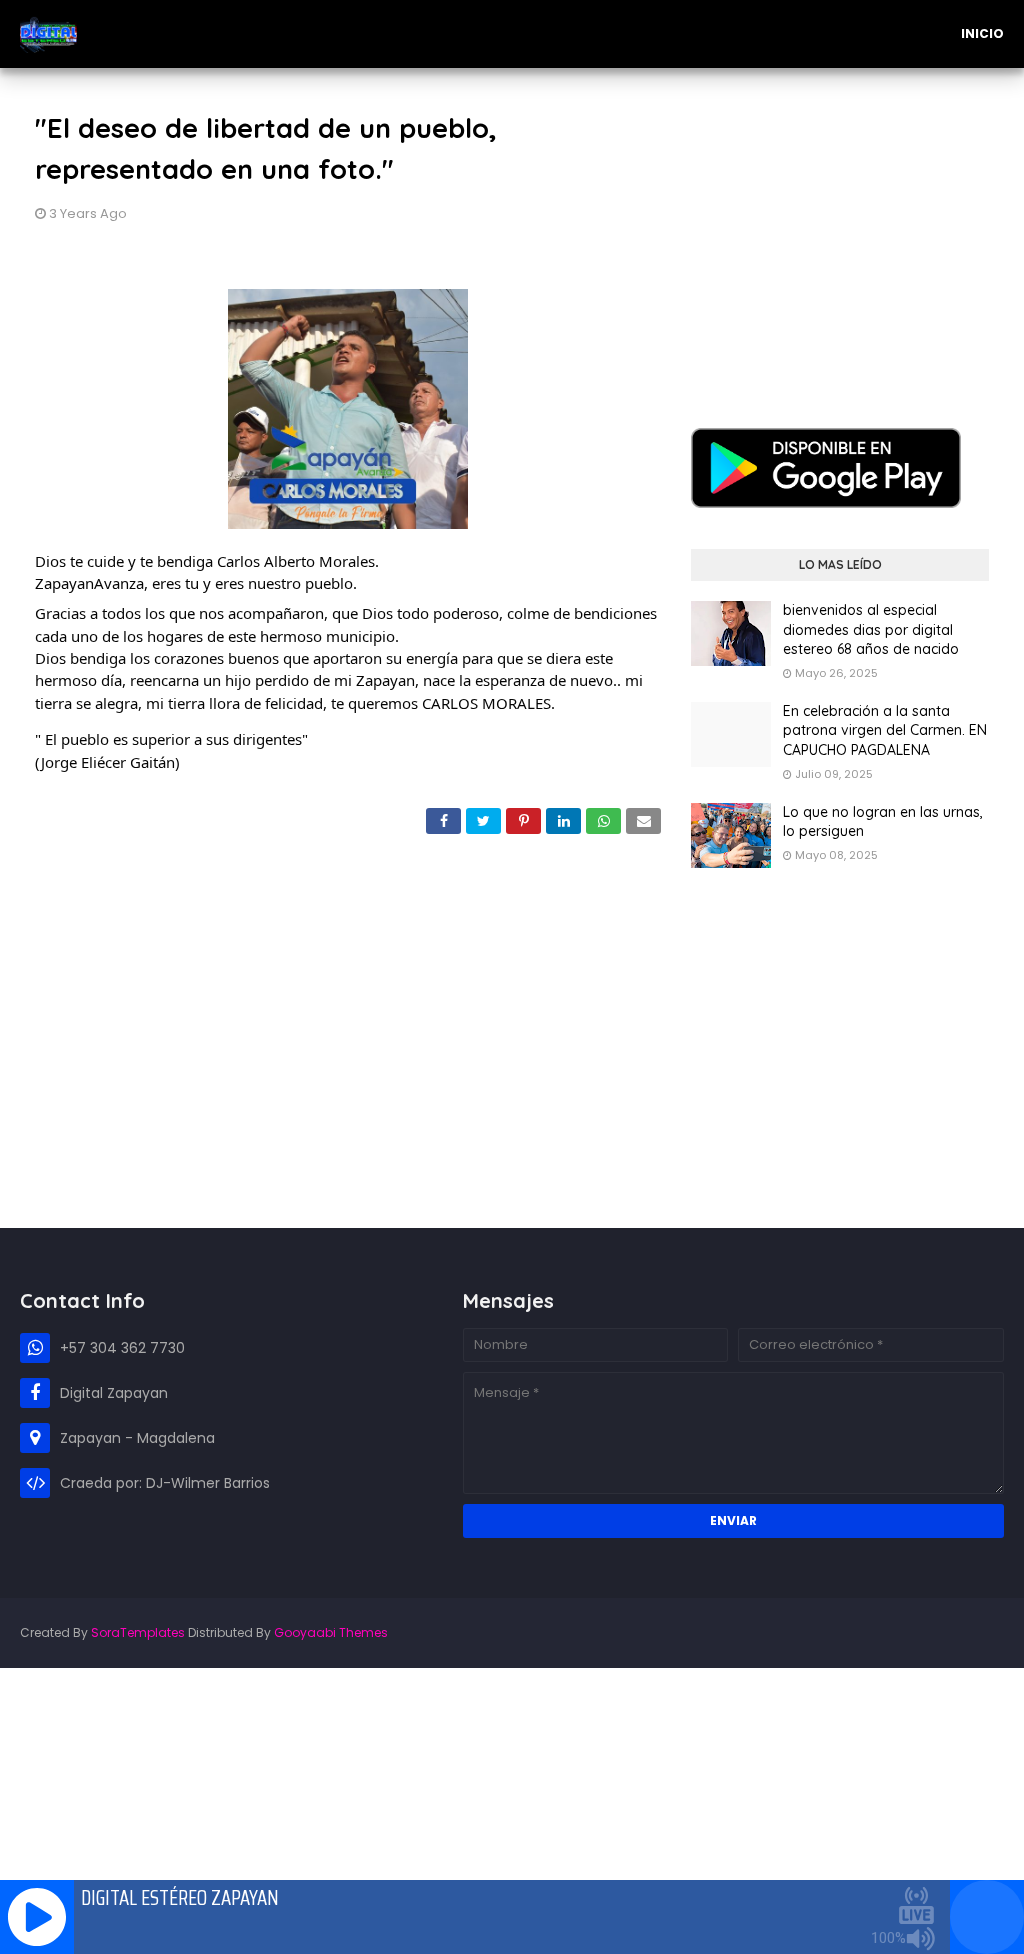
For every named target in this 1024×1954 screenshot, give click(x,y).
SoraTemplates (138, 1632)
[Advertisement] (840, 233)
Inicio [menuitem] (982, 33)
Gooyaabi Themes (331, 1632)
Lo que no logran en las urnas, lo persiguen (883, 822)
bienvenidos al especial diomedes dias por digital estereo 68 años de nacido (871, 629)
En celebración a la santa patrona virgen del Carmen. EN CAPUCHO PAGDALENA (885, 730)
